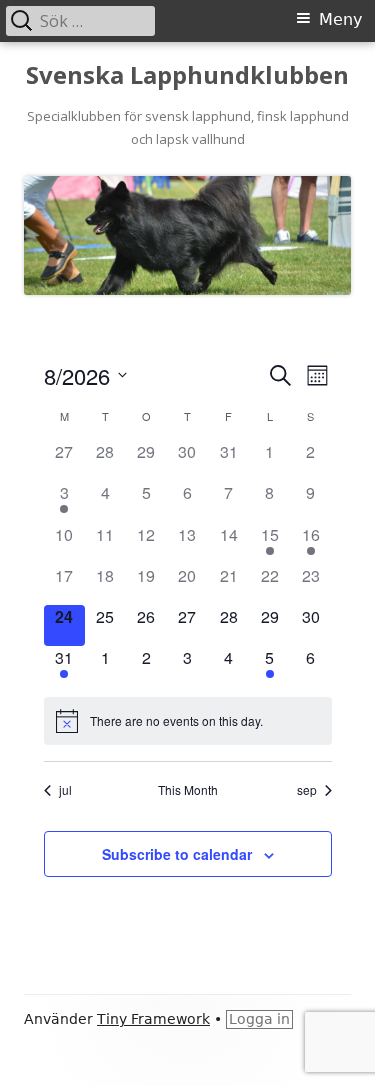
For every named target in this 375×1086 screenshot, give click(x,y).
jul (65, 790)
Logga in (259, 1019)
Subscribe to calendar (177, 854)
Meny (340, 19)
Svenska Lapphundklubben (187, 75)
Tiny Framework (153, 1019)
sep (307, 790)
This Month (188, 790)
